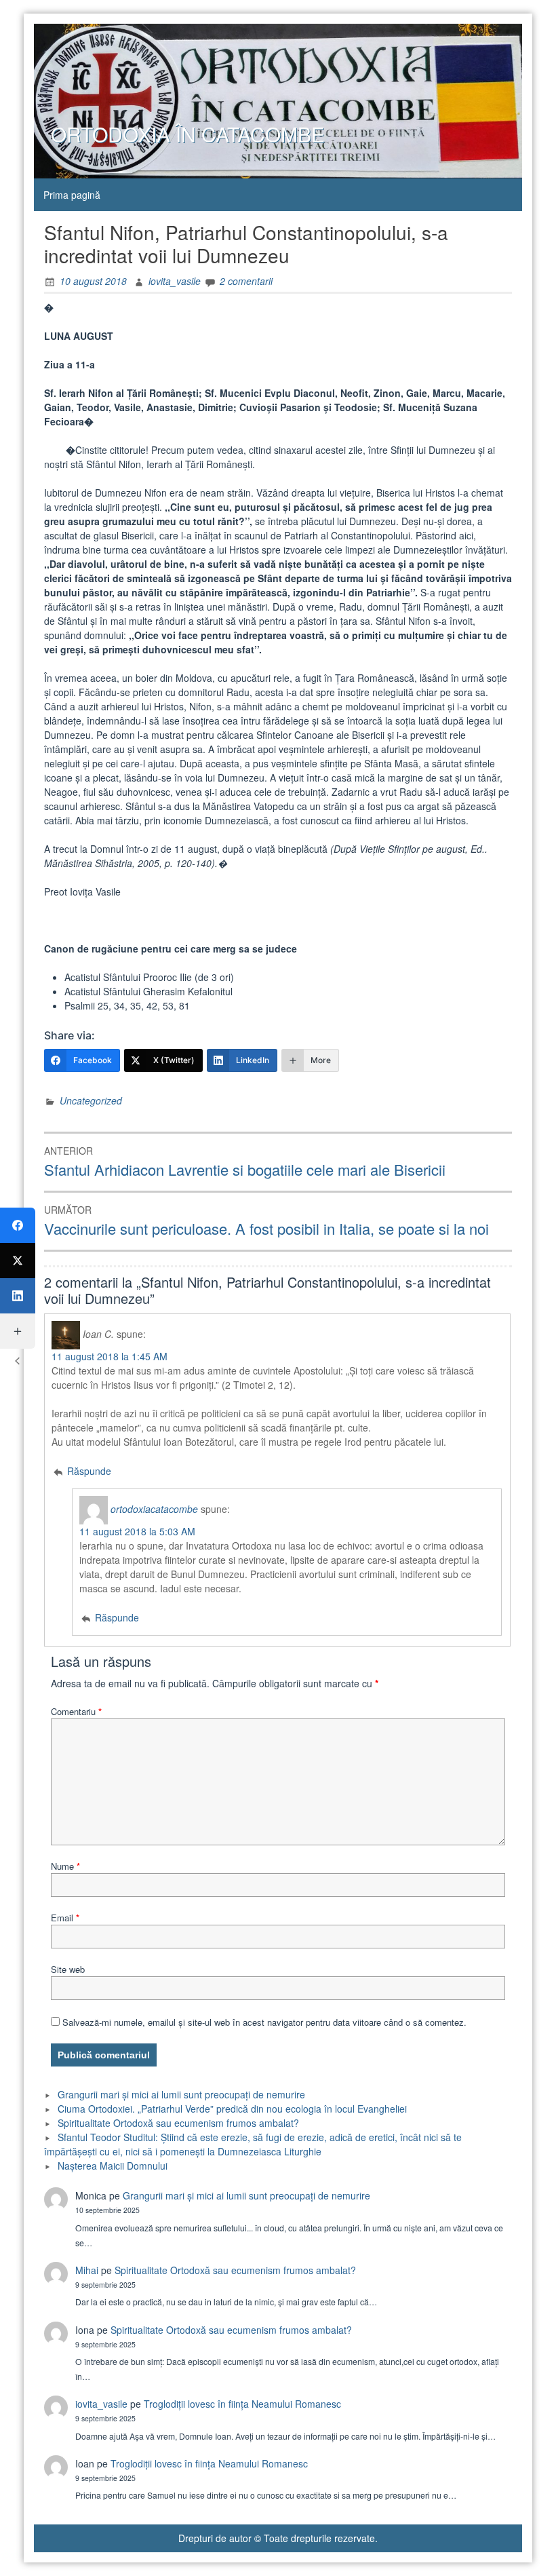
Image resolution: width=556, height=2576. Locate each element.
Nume (65, 1866)
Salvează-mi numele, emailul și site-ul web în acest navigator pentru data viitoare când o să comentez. (264, 2022)
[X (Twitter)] (18, 1261)
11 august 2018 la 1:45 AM (110, 1356)
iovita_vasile (175, 281)
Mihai (87, 2270)
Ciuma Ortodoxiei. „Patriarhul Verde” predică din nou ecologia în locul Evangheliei (232, 2109)
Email (65, 1918)
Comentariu (76, 1711)
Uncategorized (91, 1100)
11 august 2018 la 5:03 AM (137, 1531)
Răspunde (89, 1471)
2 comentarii (246, 281)
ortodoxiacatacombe (154, 1509)
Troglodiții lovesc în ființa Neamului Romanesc (242, 2404)
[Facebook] (18, 1225)
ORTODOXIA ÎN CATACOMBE (188, 134)
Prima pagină (72, 195)
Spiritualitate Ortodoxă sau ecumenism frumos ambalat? (178, 2123)
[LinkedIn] (18, 1296)
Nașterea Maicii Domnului (113, 2166)
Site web (68, 1969)
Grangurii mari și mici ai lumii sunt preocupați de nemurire (181, 2094)
